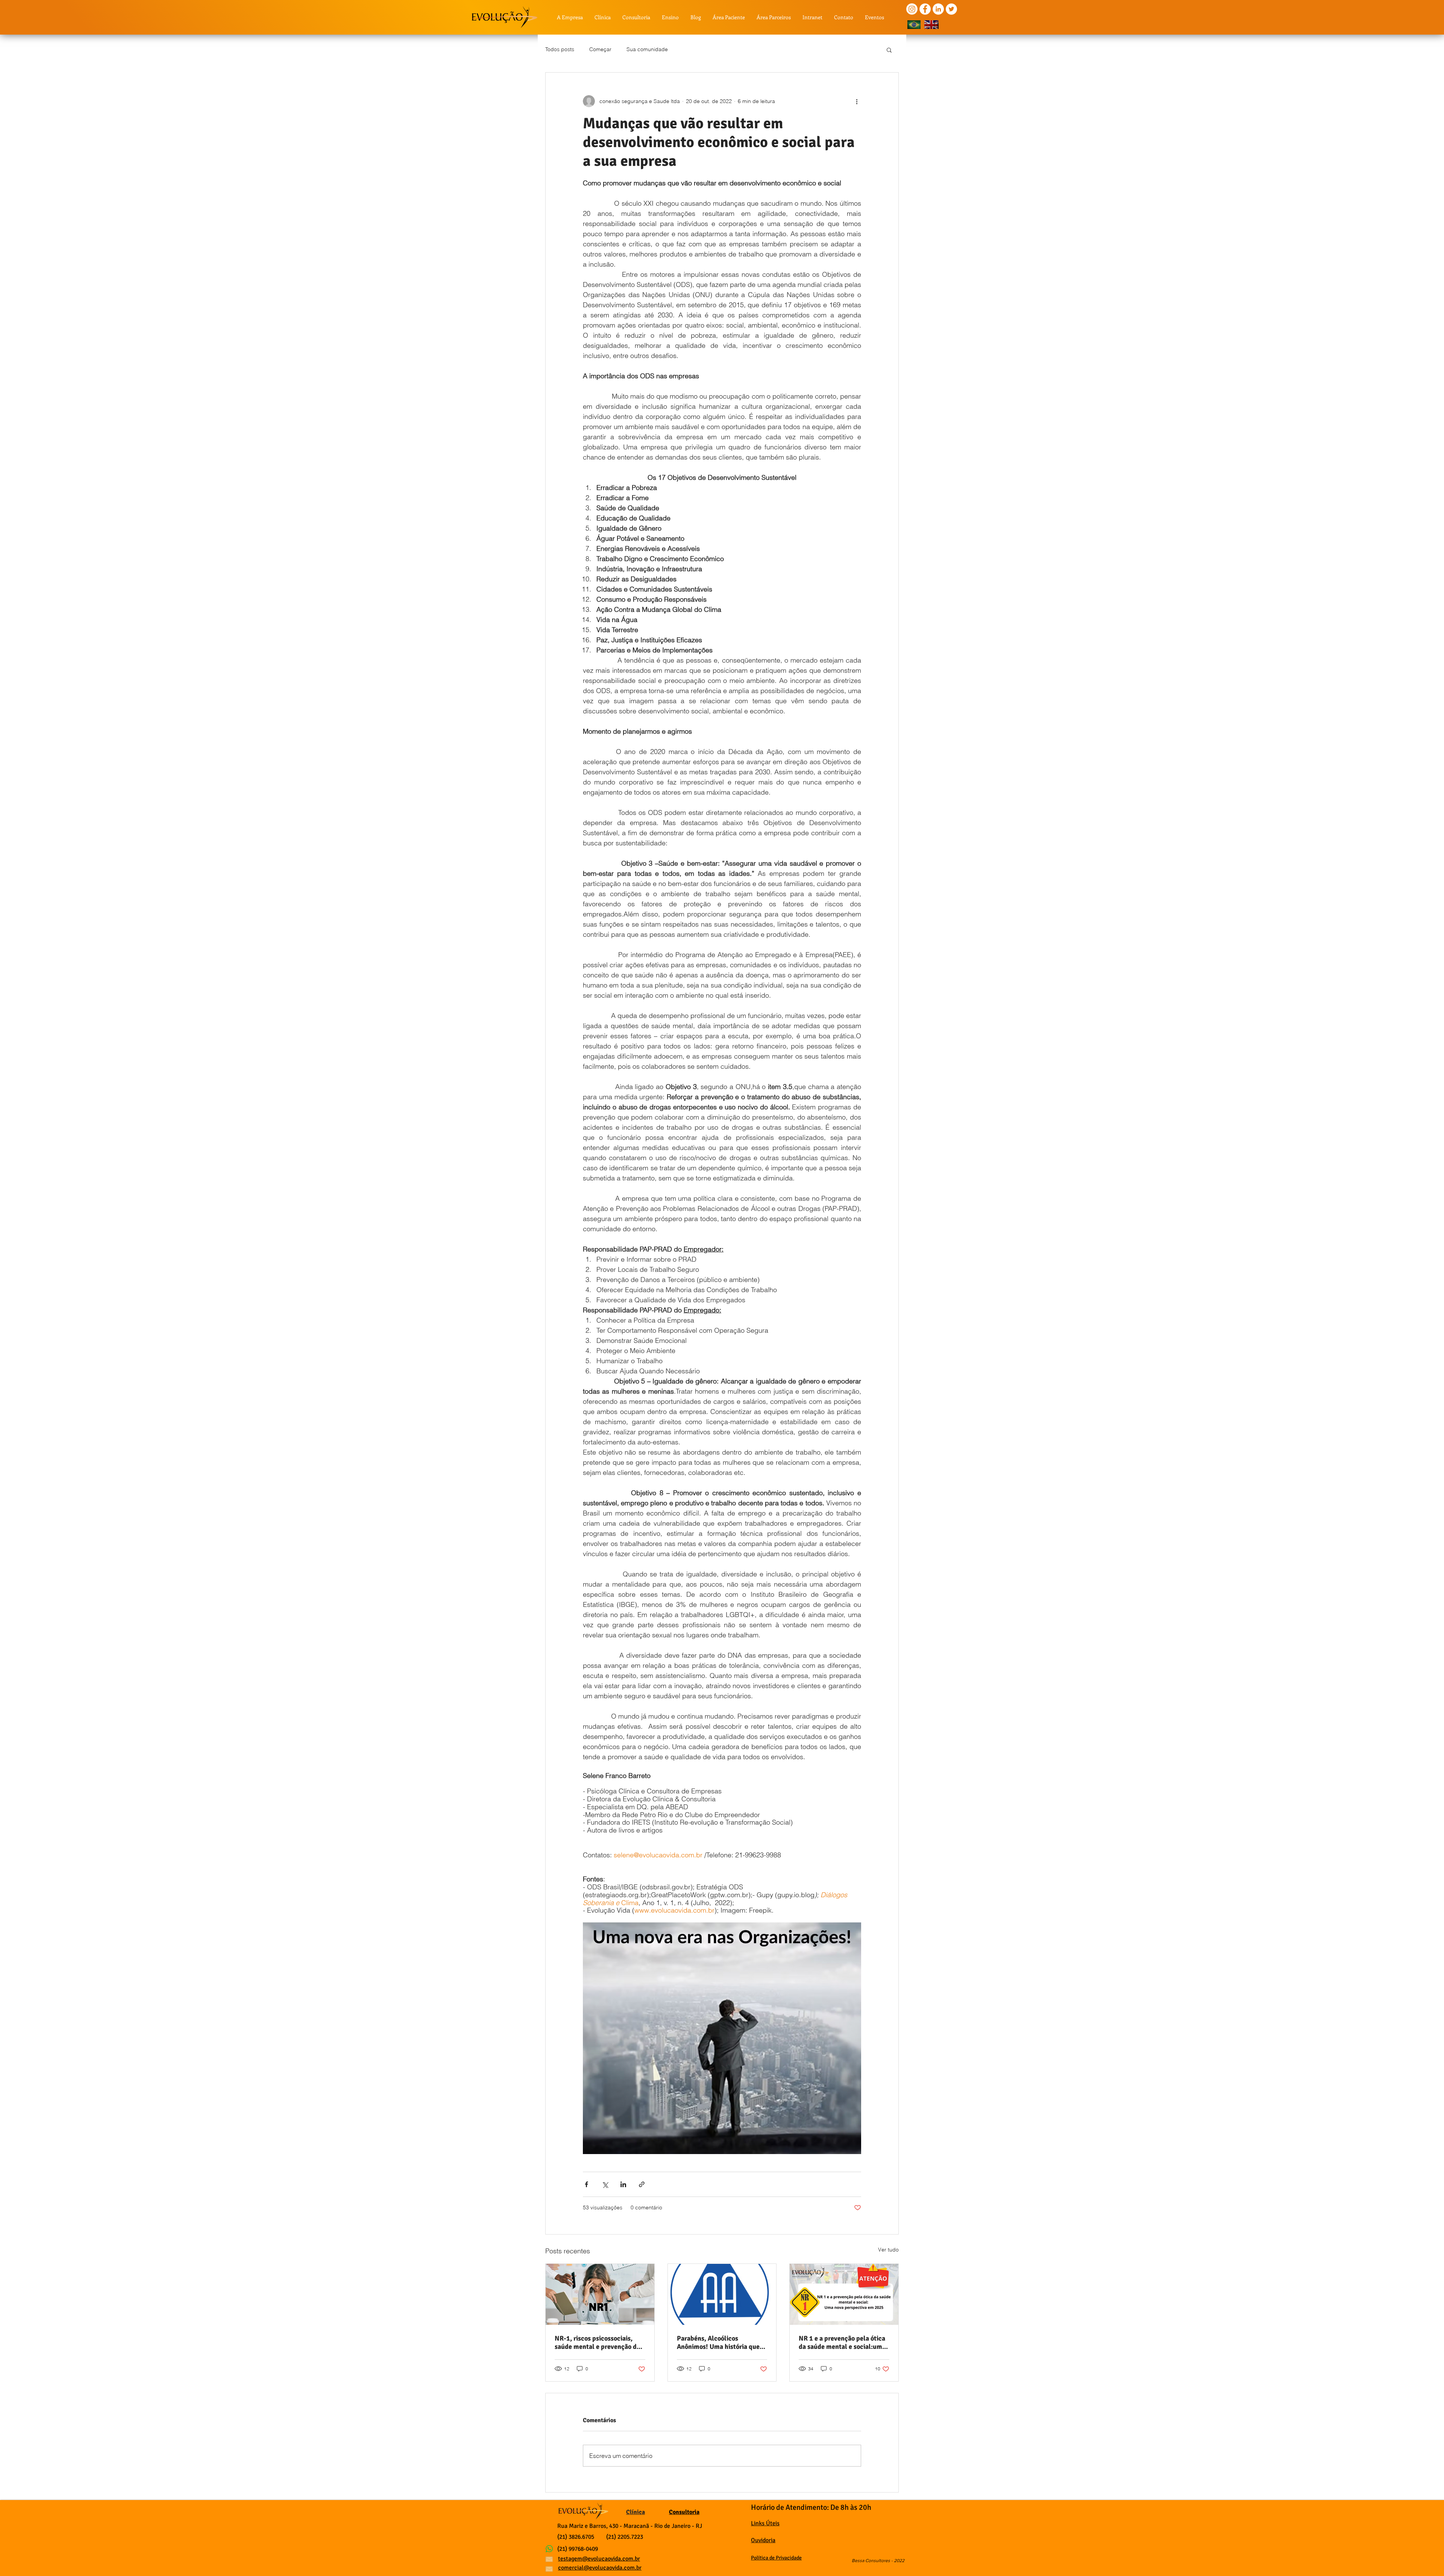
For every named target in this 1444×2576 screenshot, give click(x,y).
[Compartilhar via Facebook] (586, 2184)
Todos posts (560, 49)
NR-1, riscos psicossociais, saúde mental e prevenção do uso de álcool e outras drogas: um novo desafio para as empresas (598, 2342)
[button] (889, 50)
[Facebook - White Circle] (925, 9)
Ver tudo (888, 2250)
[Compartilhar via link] (642, 2184)
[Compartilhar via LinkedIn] (623, 2184)
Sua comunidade (647, 49)
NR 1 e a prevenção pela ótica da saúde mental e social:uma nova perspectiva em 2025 (842, 2342)
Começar (600, 49)
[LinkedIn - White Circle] (938, 9)
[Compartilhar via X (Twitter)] (605, 2184)
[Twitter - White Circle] (951, 9)
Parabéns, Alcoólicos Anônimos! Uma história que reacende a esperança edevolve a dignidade (718, 2342)
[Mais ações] (857, 101)
